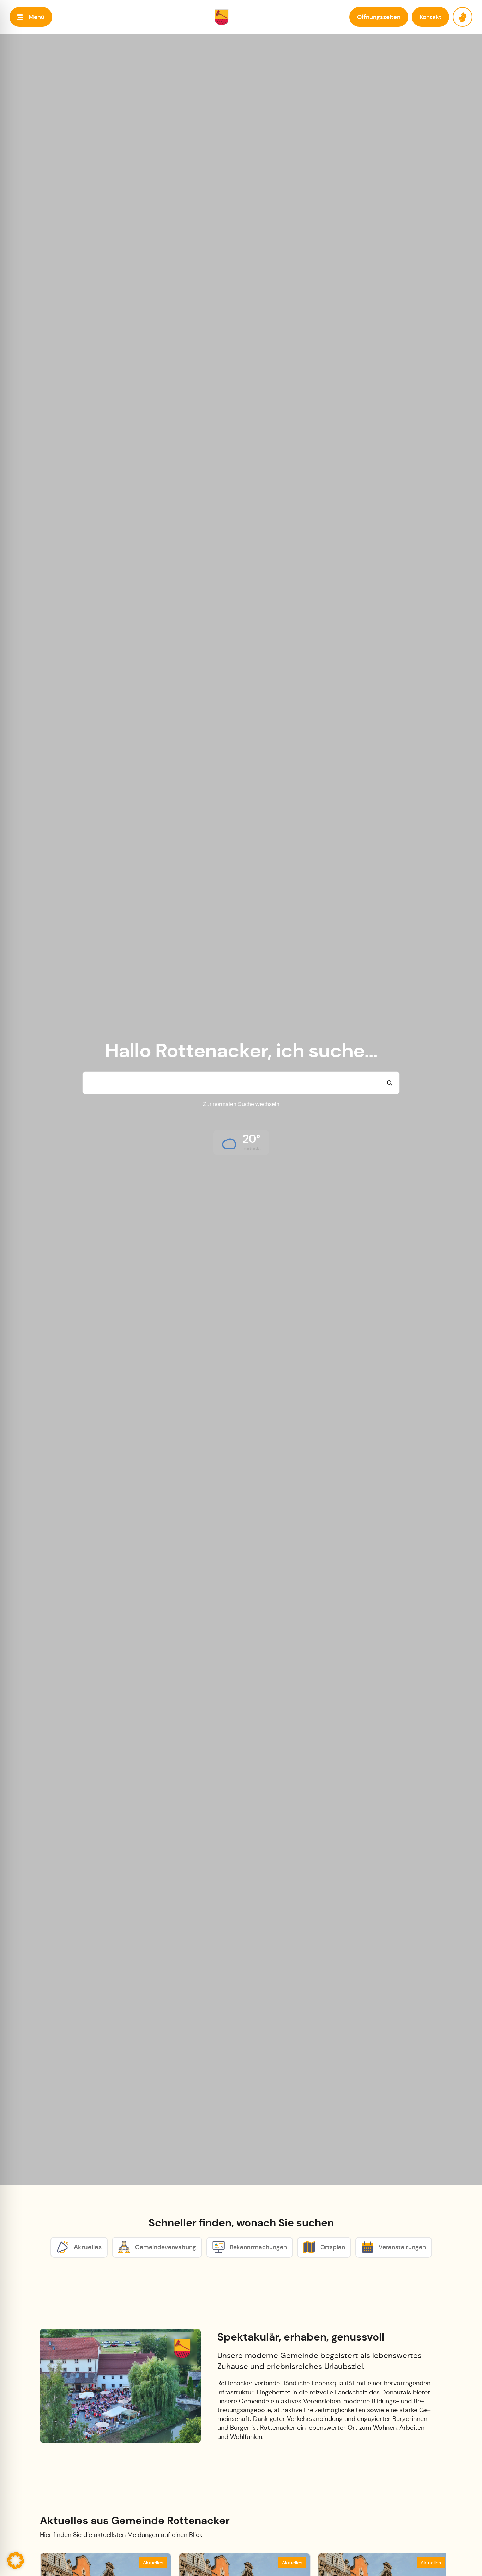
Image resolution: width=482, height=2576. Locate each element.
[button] (31, 17)
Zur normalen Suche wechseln (241, 1104)
